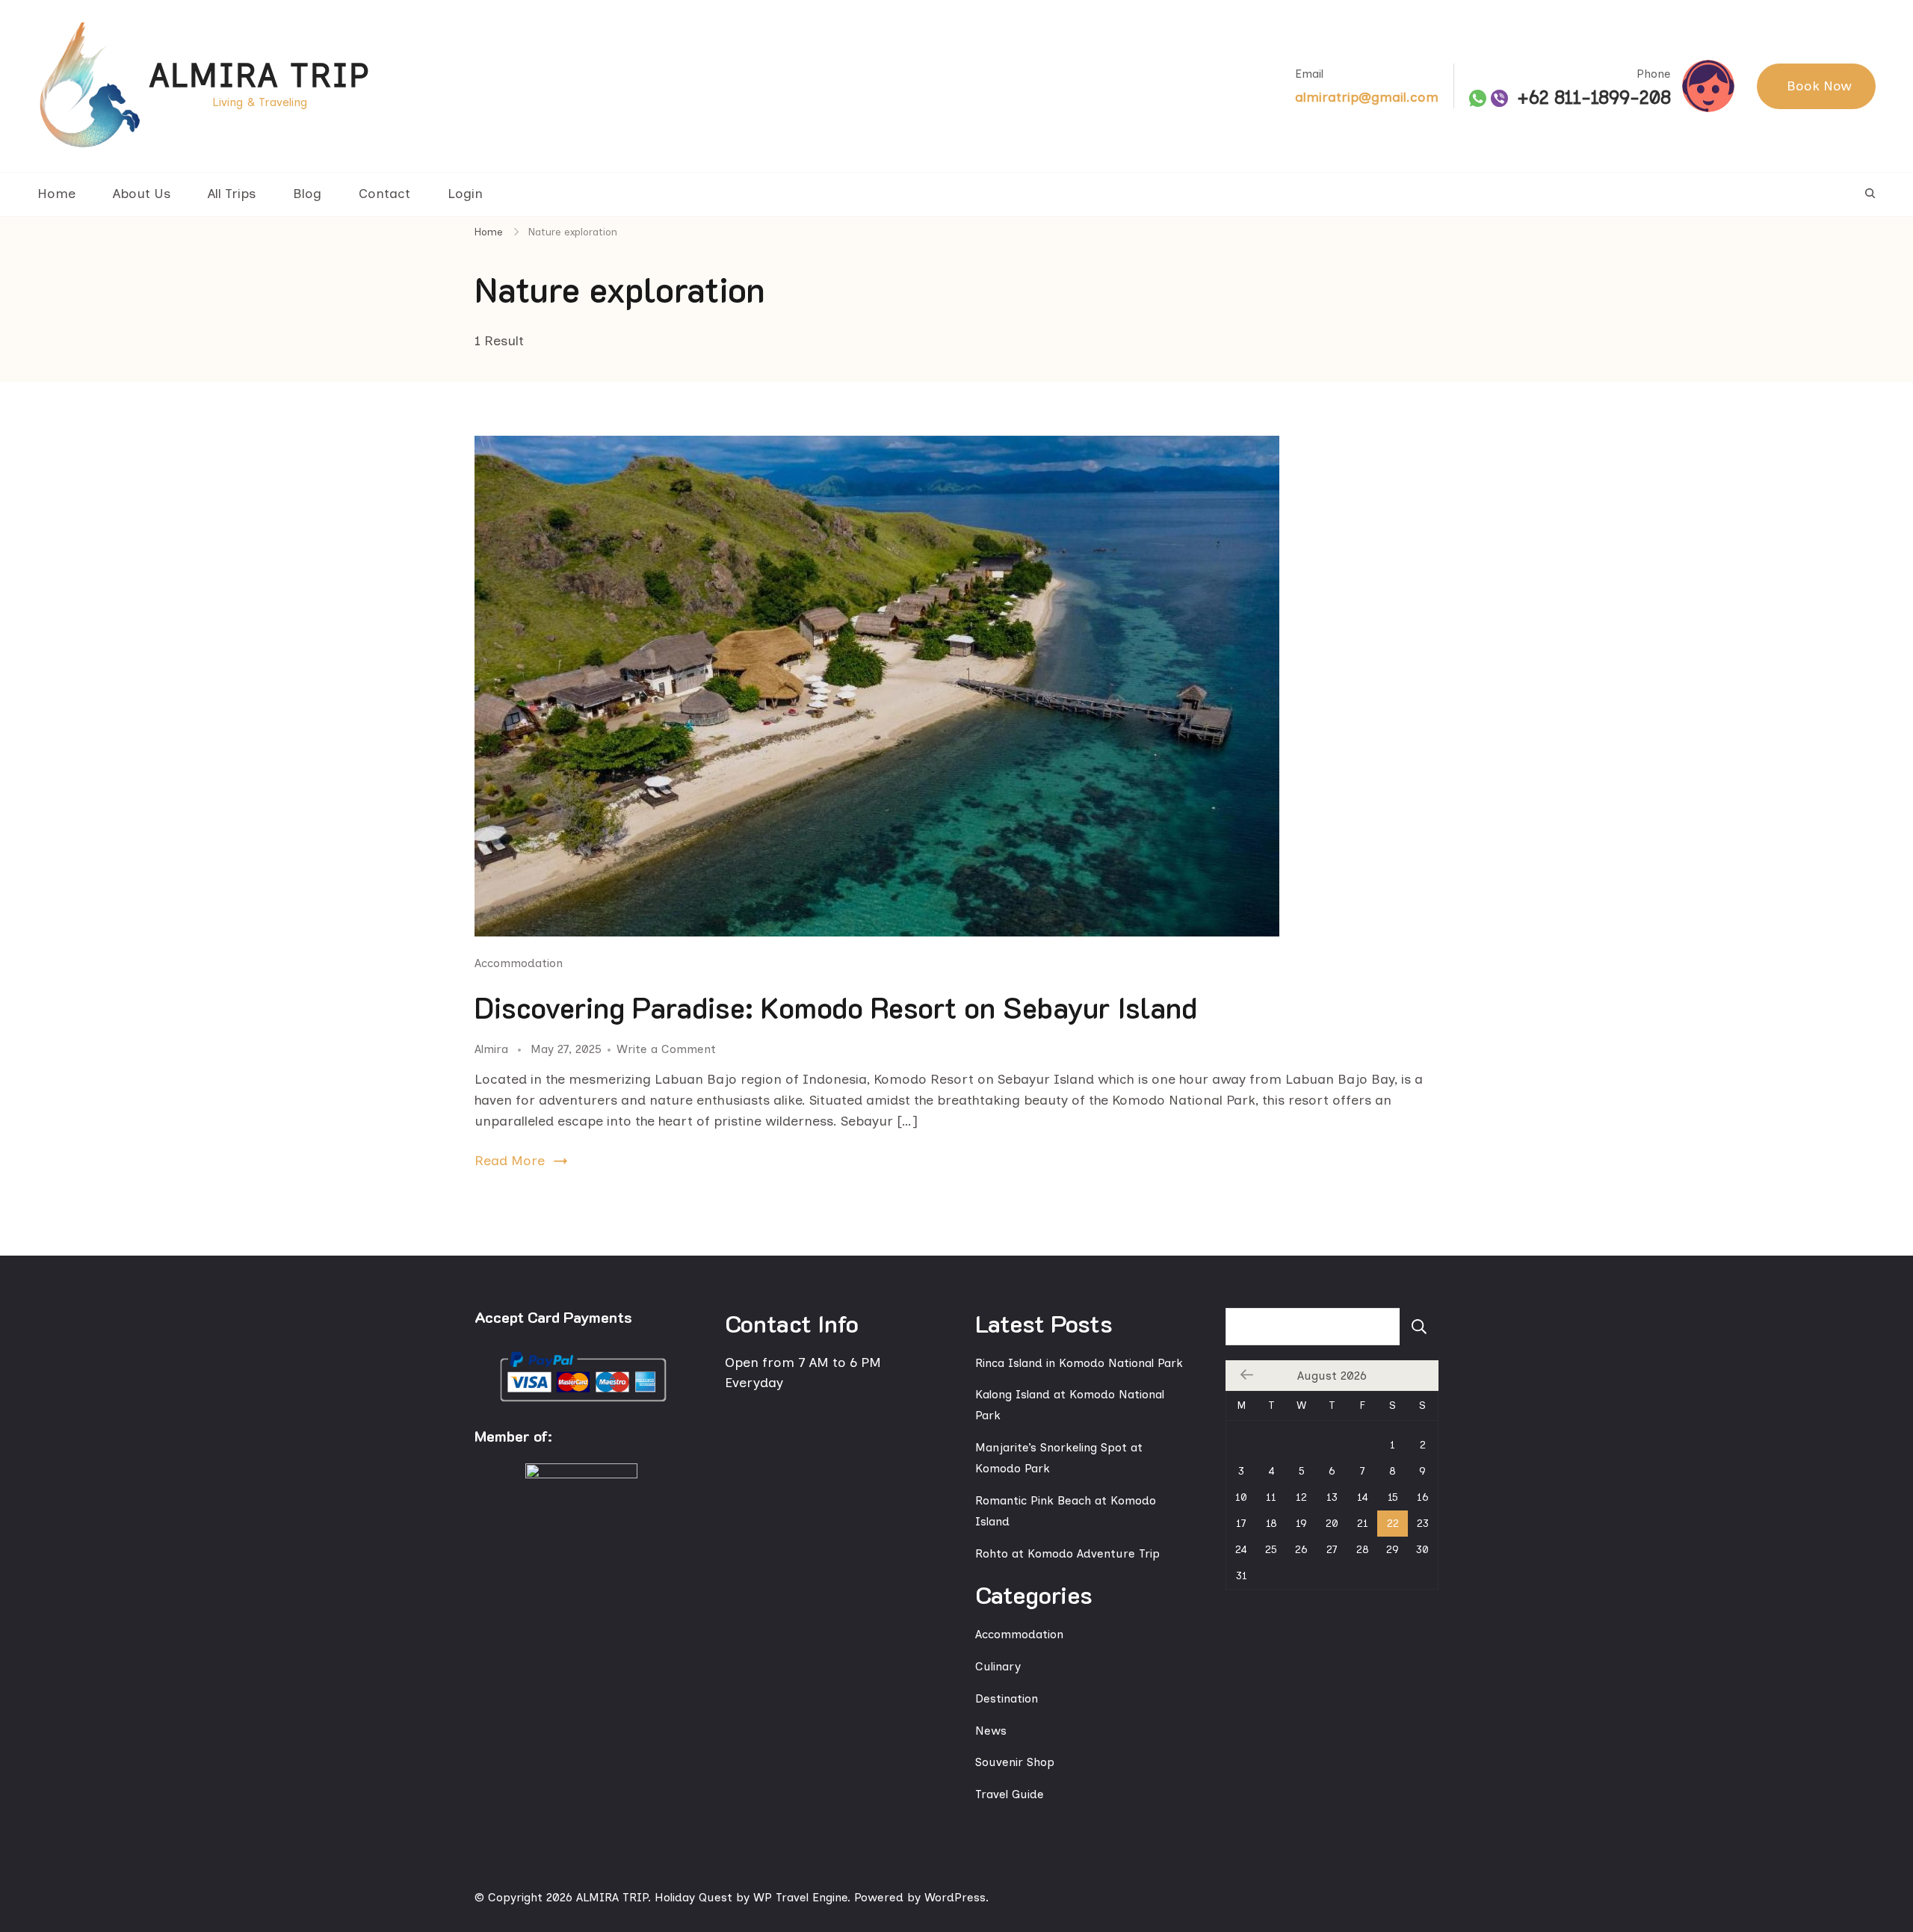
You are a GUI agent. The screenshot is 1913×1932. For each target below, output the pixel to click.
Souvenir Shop (1015, 1762)
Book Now (1819, 86)
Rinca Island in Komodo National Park (1079, 1363)
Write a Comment (666, 1049)
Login (465, 194)
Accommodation (519, 963)
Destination (1007, 1698)
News (991, 1731)
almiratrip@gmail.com (1367, 97)
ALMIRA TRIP (260, 75)
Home (56, 194)
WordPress (955, 1897)
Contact (384, 194)
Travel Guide (1010, 1794)
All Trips (232, 194)
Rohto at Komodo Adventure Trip (1067, 1553)
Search (1419, 1327)
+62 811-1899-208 (1594, 98)
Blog (307, 194)
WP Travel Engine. (802, 1897)
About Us (142, 194)
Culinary (998, 1666)
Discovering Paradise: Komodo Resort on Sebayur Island (836, 1007)
